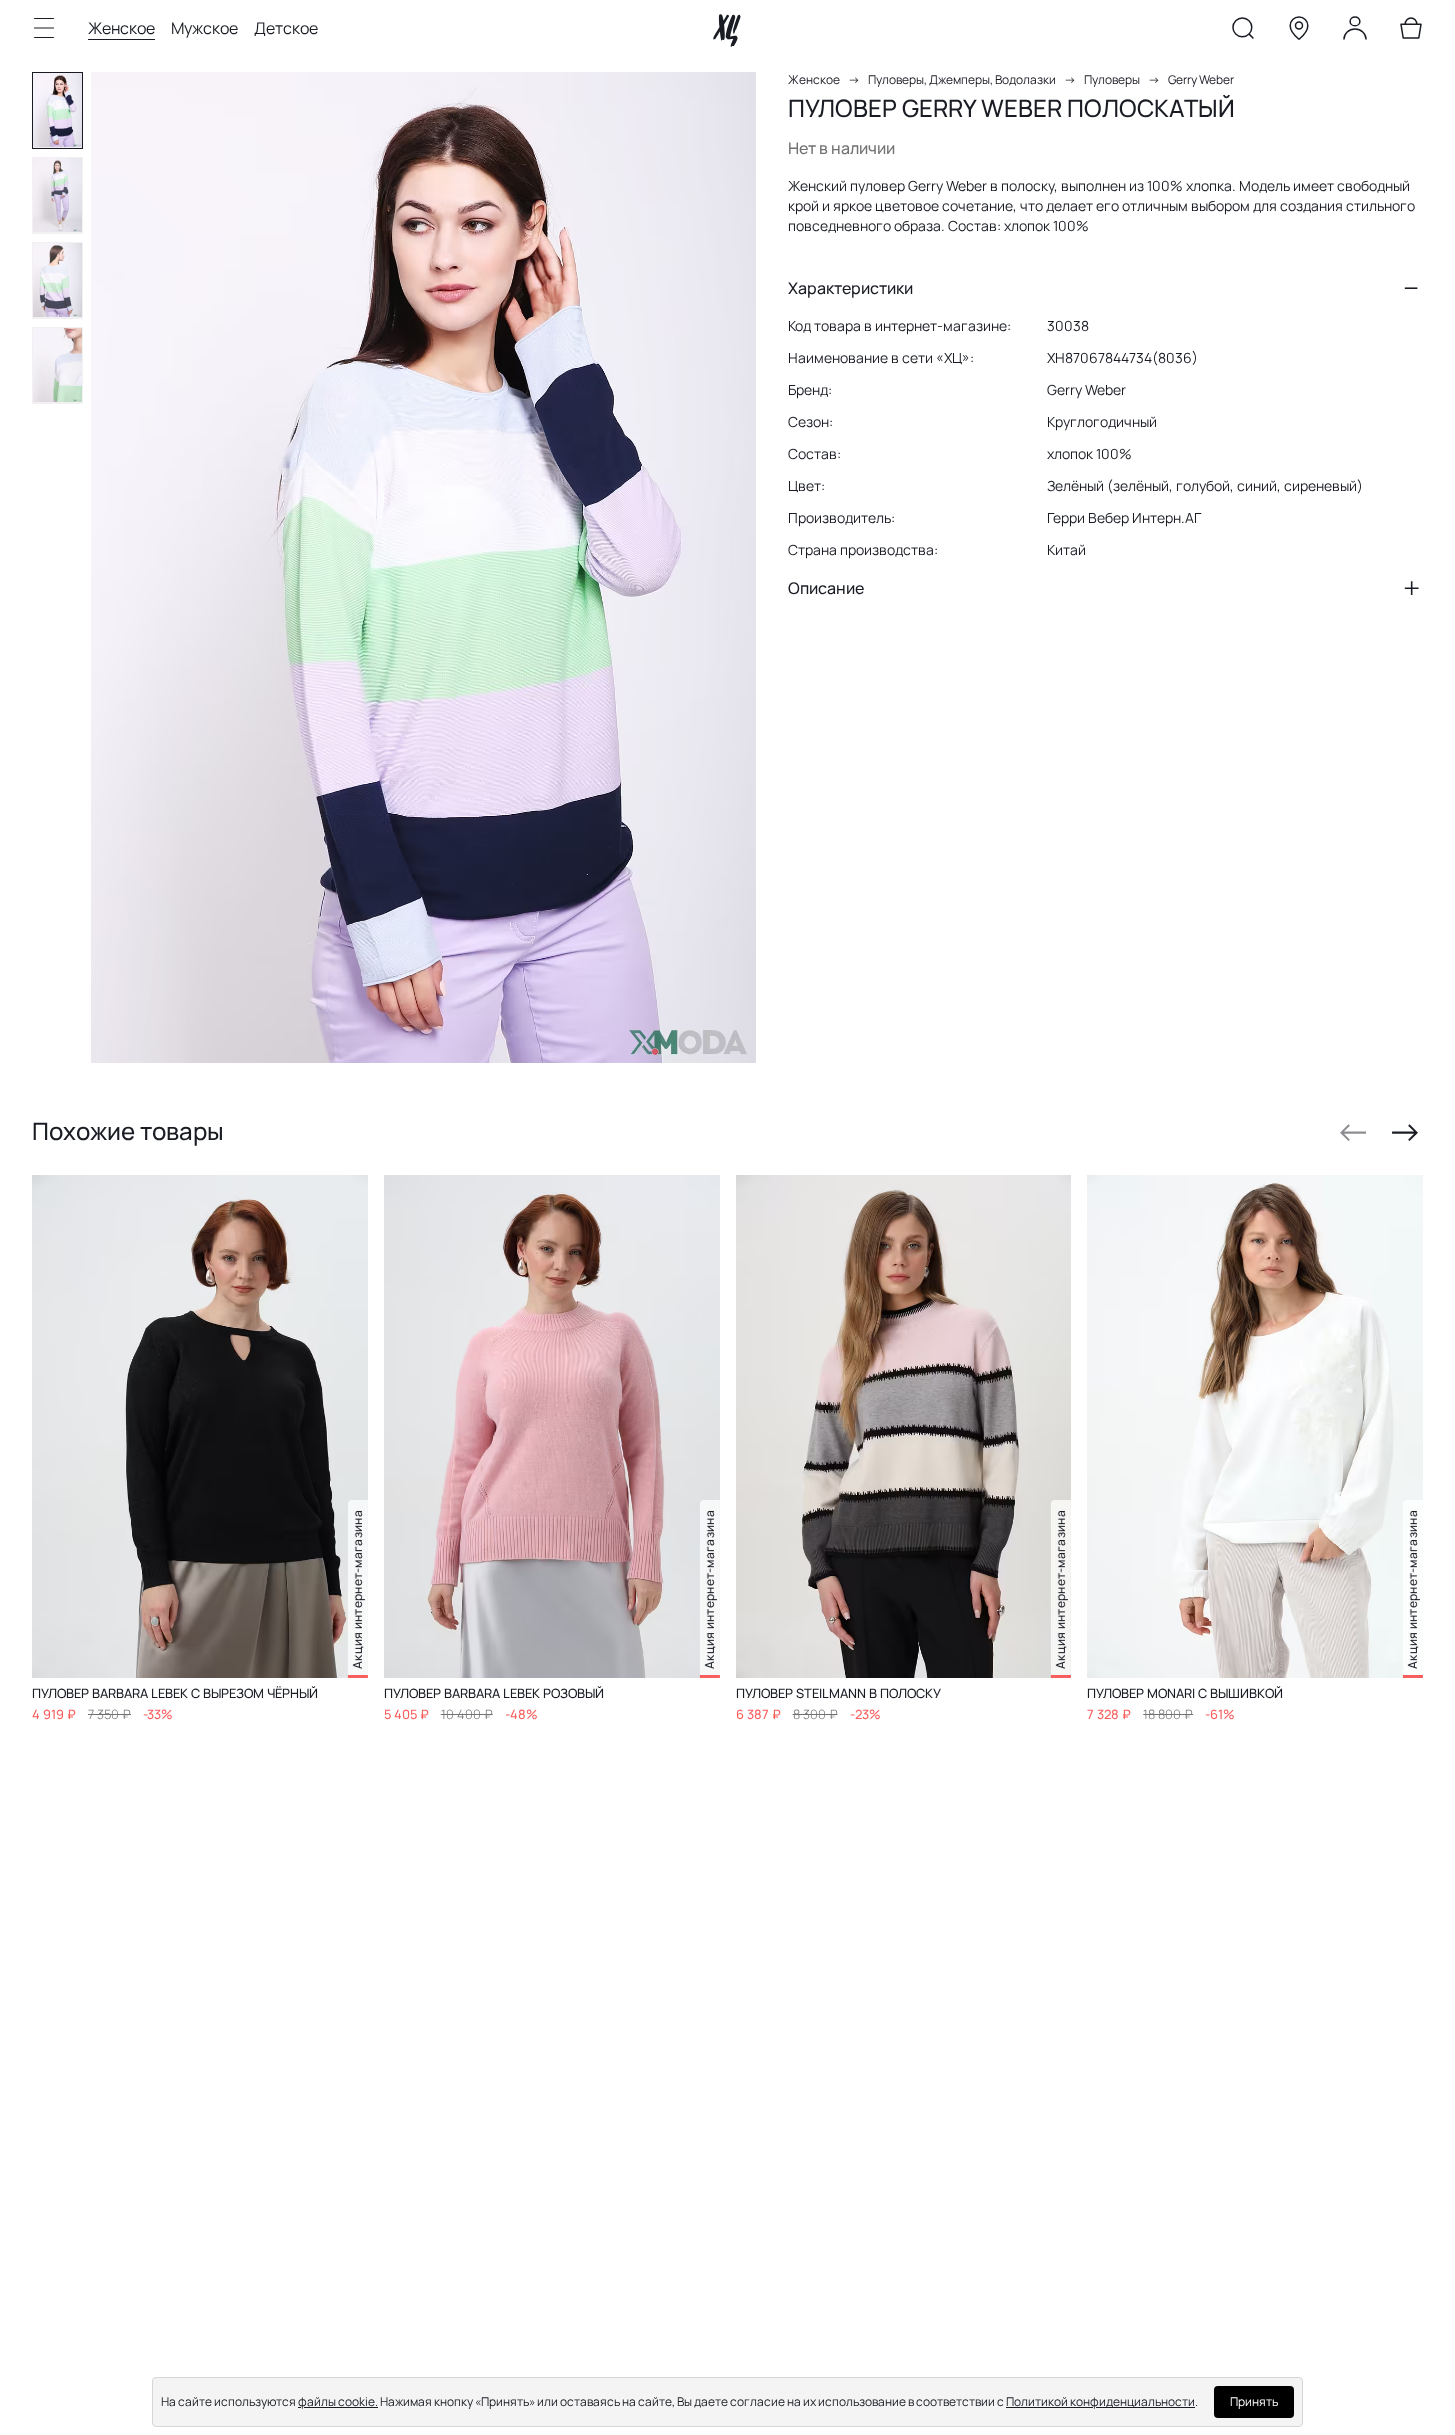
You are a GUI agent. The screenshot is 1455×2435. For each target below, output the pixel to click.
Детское (286, 28)
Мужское (204, 28)
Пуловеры (1112, 79)
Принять (1254, 2401)
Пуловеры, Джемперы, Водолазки (962, 79)
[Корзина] (1411, 32)
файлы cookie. (338, 2401)
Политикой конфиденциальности (1100, 2401)
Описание (826, 588)
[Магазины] (1299, 32)
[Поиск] (1243, 32)
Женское (121, 28)
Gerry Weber (1201, 79)
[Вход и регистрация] (1355, 32)
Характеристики (850, 288)
